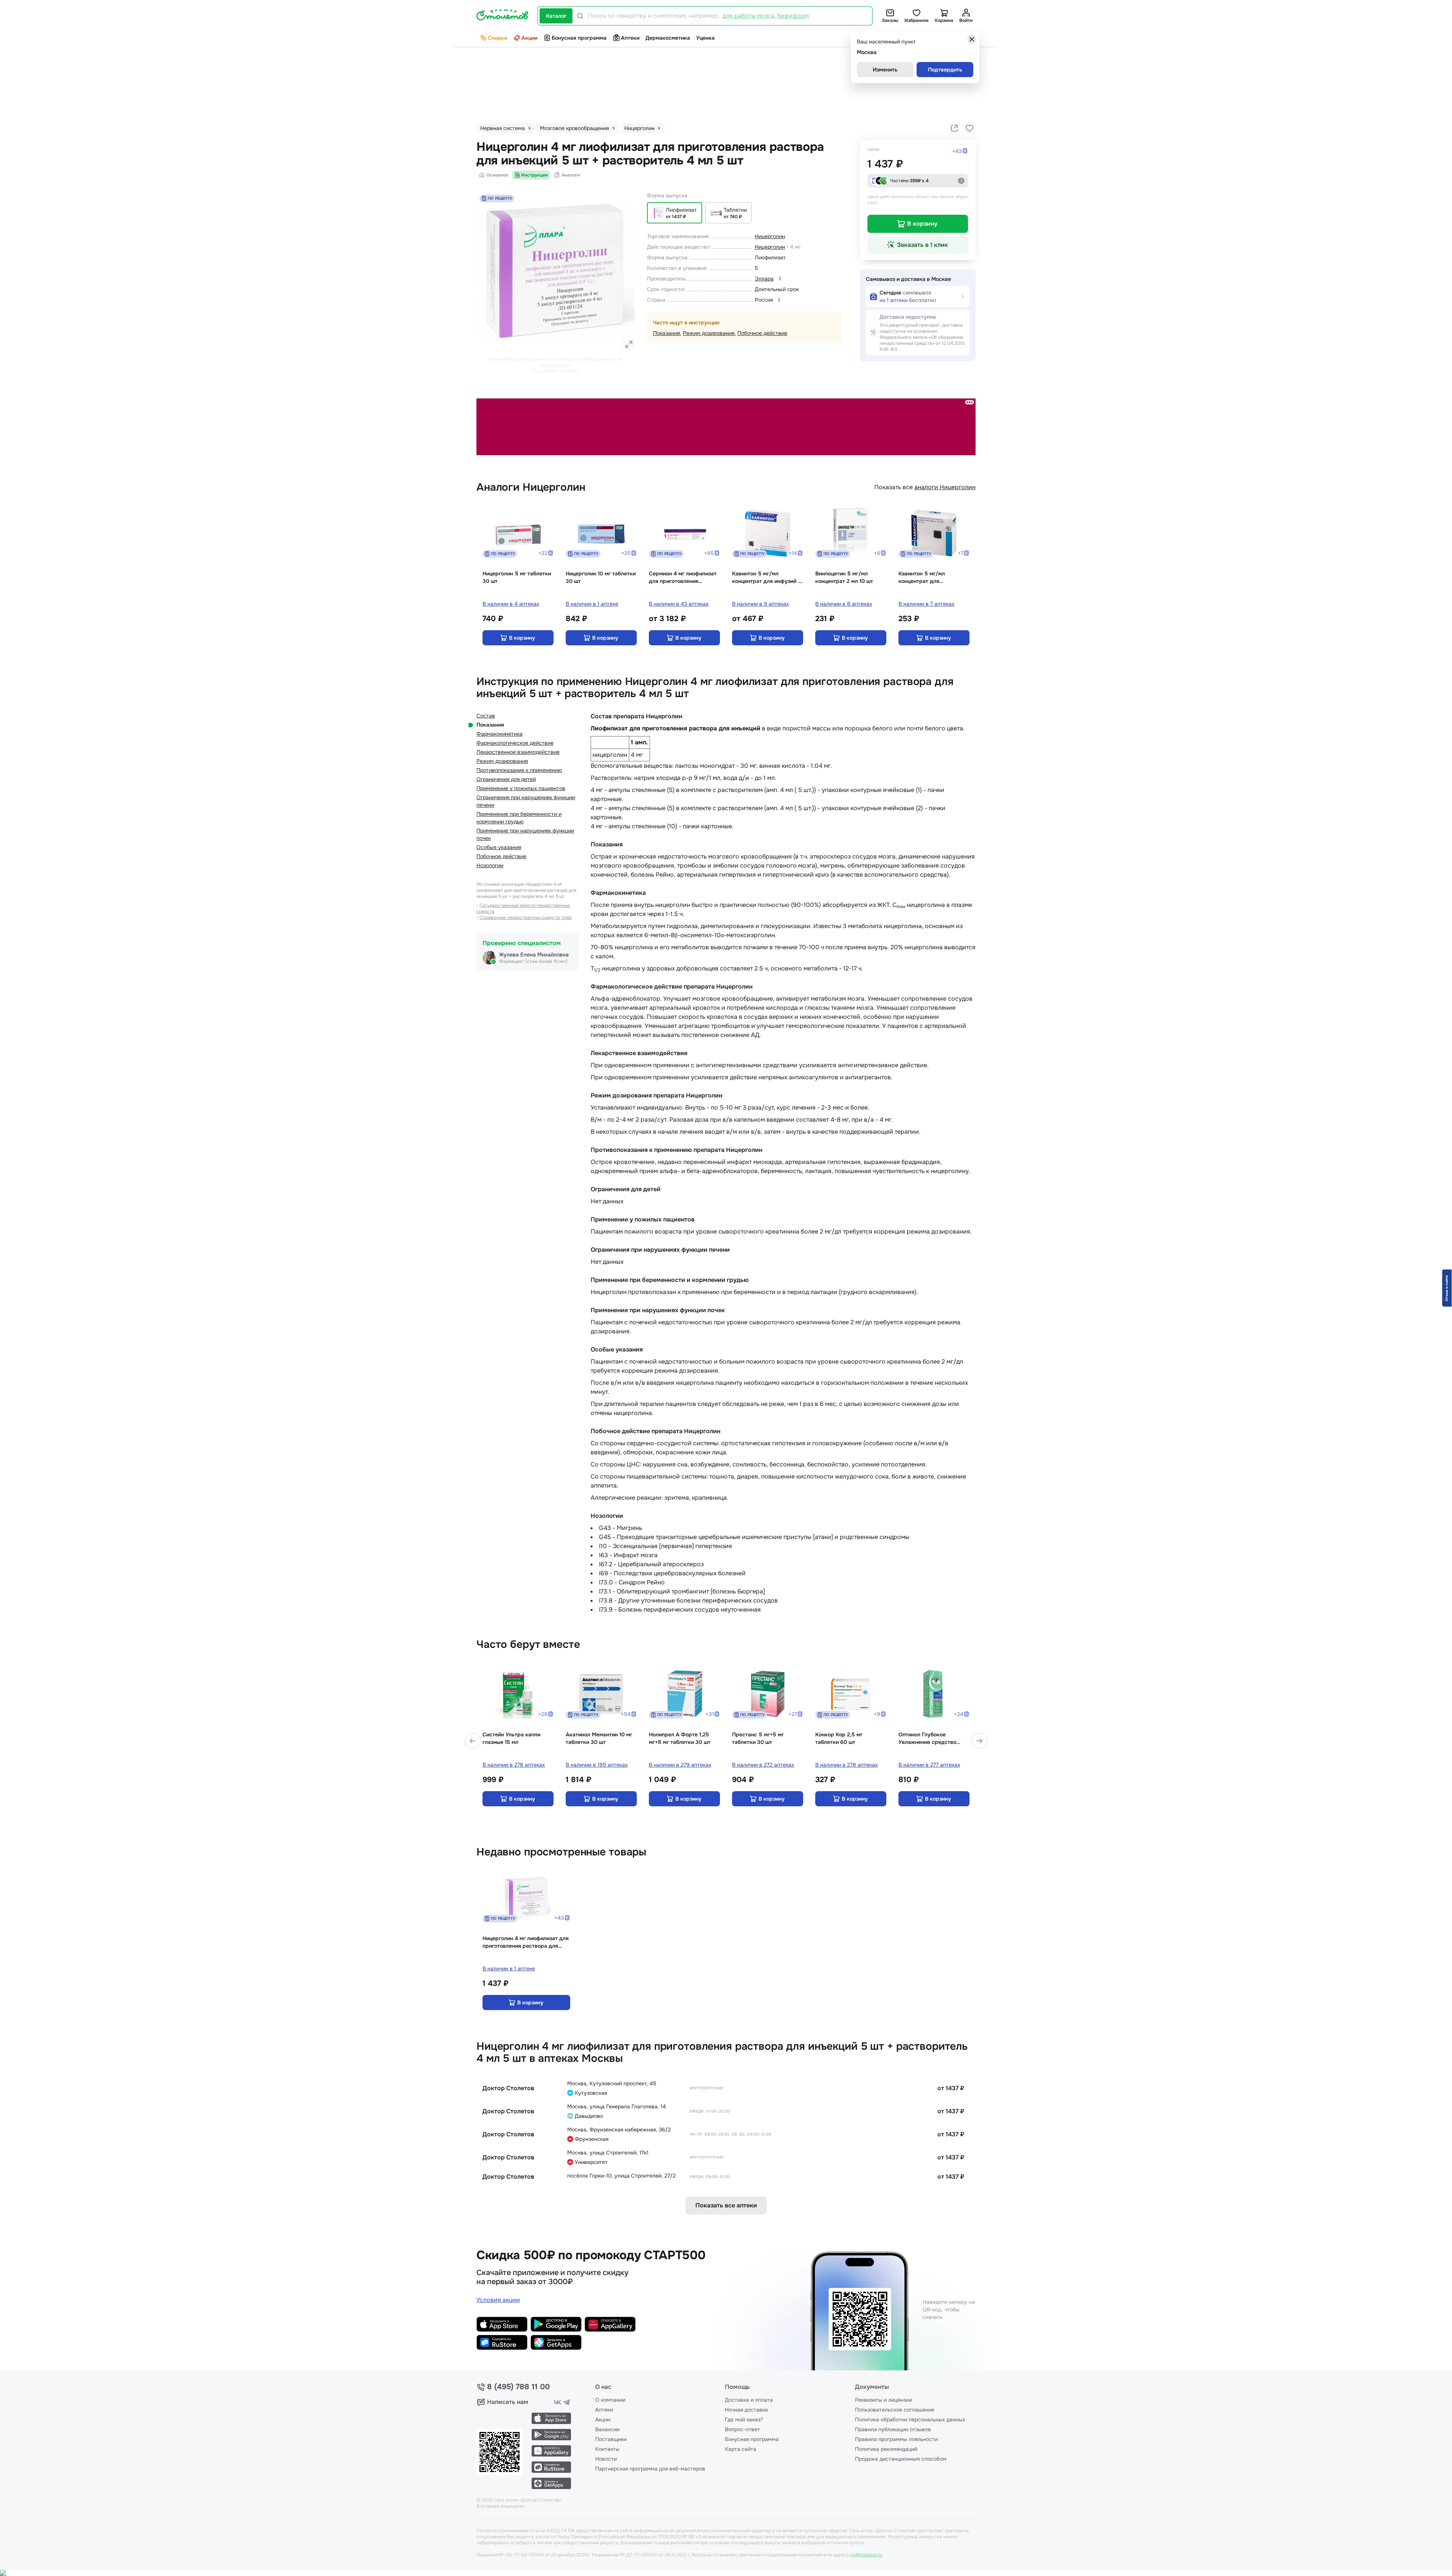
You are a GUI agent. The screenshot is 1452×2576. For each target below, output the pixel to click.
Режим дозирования (709, 333)
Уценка (705, 38)
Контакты (607, 2449)
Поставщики (611, 2439)
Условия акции (498, 2300)
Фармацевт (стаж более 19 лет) (533, 961)
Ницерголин (770, 236)
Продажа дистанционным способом (901, 2459)
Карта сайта (741, 2449)
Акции (529, 38)
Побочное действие (762, 333)
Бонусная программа (579, 38)
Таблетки (735, 210)
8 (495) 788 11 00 (518, 2387)
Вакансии (607, 2429)
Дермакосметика (668, 38)
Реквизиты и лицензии (883, 2400)
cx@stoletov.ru (866, 2555)
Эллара (764, 279)
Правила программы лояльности (896, 2439)
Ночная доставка (746, 2410)
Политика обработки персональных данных (910, 2419)
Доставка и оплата (749, 2400)
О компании (610, 2400)
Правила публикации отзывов (893, 2429)
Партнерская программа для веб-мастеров (650, 2469)
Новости (606, 2459)
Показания (666, 333)
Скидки (497, 38)
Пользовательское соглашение (895, 2410)
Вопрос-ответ (742, 2429)
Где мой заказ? (744, 2419)
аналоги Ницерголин (945, 487)
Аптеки (630, 38)
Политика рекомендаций (886, 2449)
